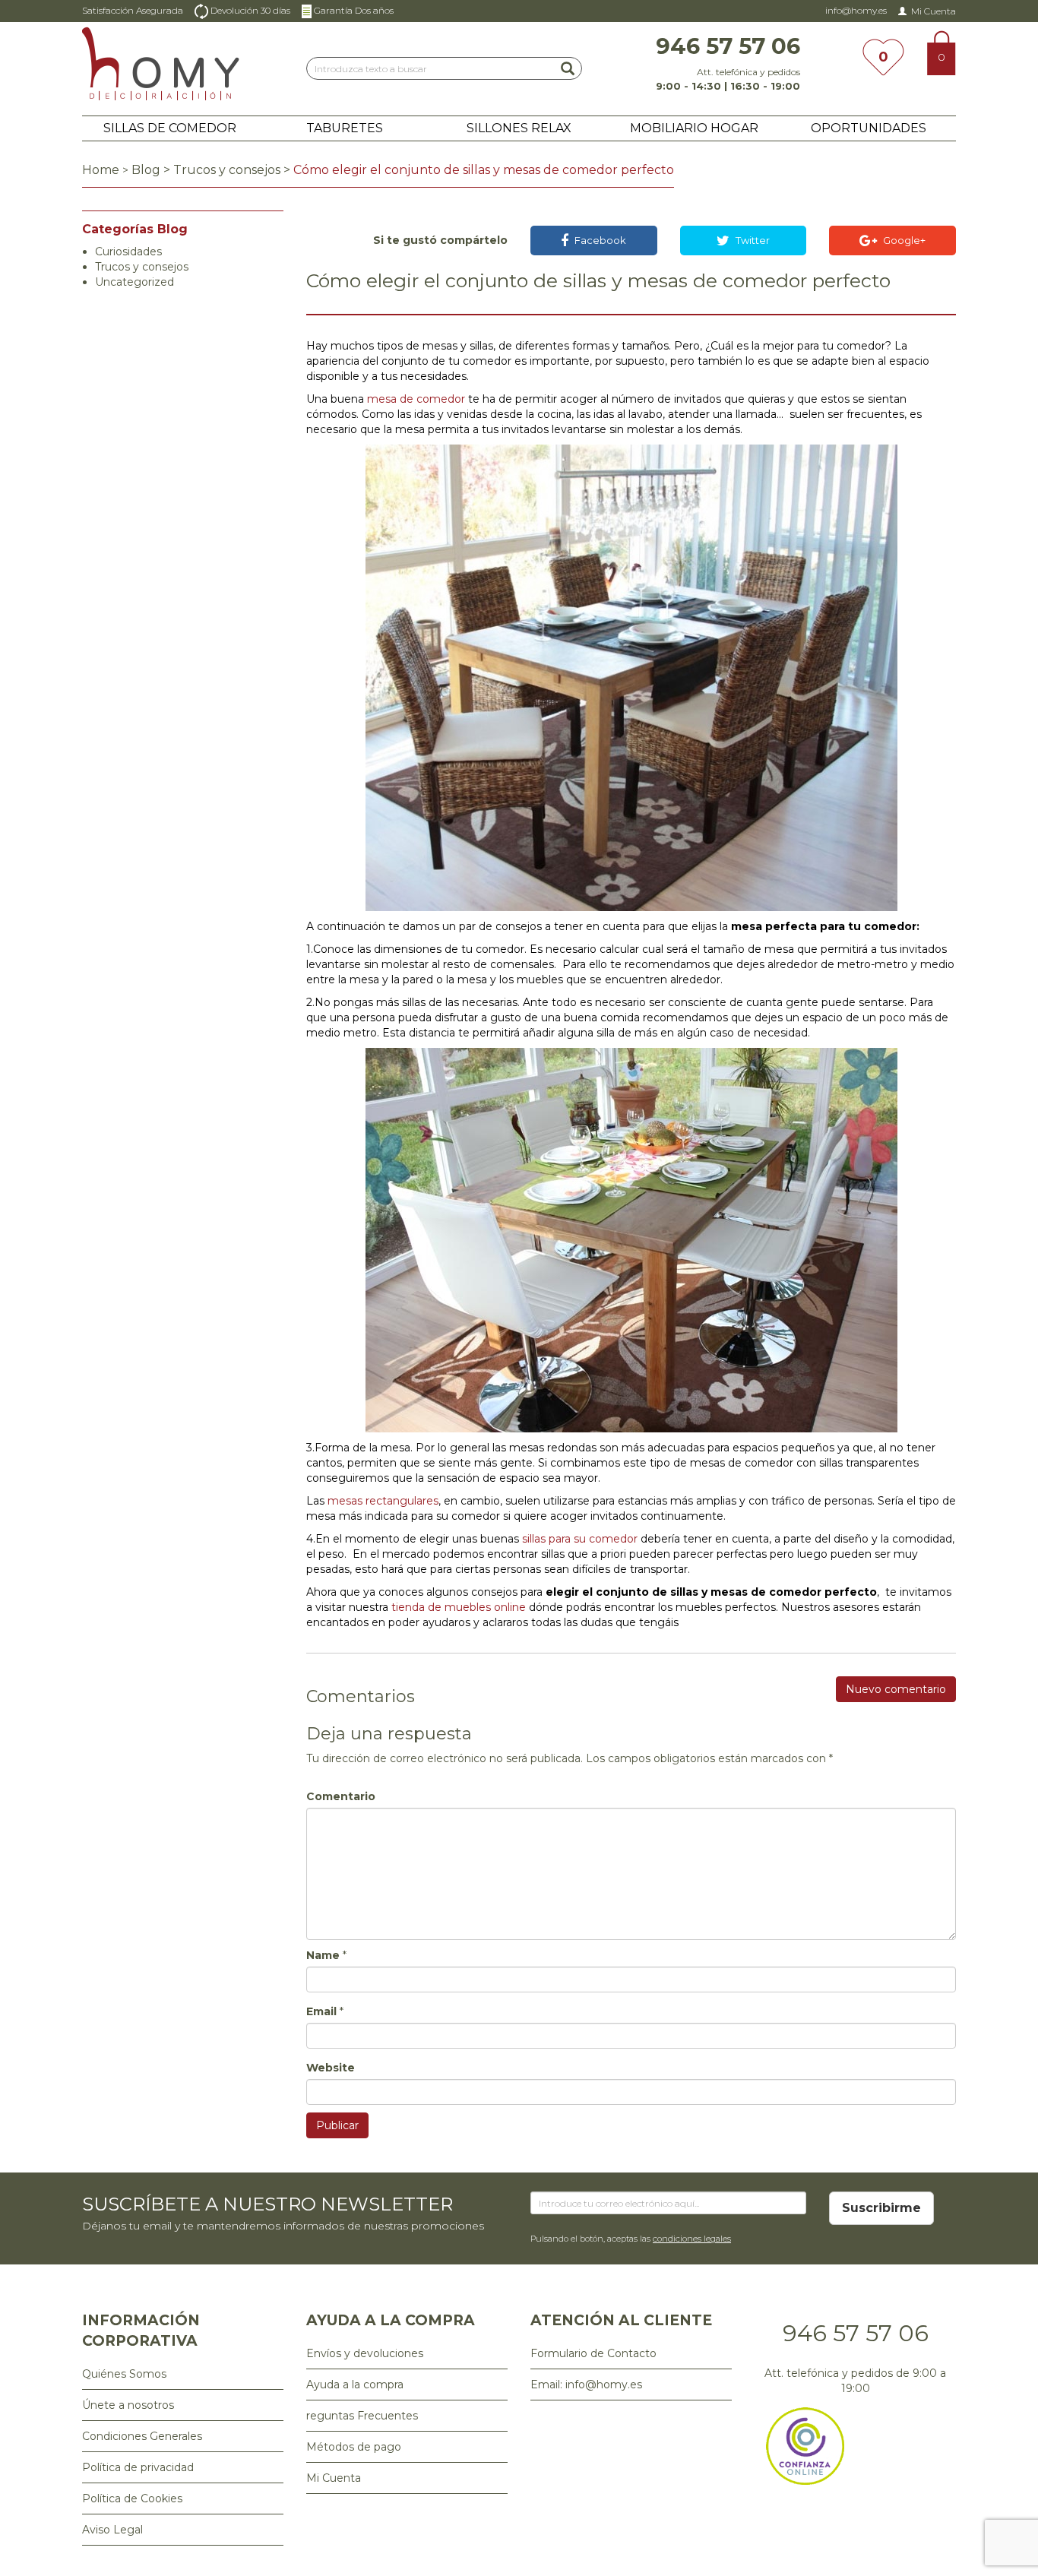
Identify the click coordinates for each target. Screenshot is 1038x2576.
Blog (146, 170)
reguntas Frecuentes (362, 2416)
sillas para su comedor (580, 1539)
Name (323, 1955)
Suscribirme (881, 2208)
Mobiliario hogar (694, 128)
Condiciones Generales (142, 2436)
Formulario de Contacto (593, 2353)
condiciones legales (692, 2239)
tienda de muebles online (459, 1607)
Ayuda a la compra (355, 2385)
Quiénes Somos (124, 2374)
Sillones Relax (519, 128)
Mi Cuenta (934, 11)
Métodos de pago (354, 2447)
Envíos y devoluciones (365, 2353)
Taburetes (345, 128)
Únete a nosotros (128, 2405)
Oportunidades (869, 128)
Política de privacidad (138, 2467)
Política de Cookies (132, 2498)
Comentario (341, 1796)
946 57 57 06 (856, 2333)
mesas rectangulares (383, 1501)
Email (321, 2011)
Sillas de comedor (170, 128)
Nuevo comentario (896, 1689)
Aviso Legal (112, 2530)
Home (101, 170)
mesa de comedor (416, 399)
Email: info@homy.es (586, 2385)
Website (331, 2068)
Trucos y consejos (227, 170)
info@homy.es (856, 10)
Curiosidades (128, 252)
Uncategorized (134, 282)
